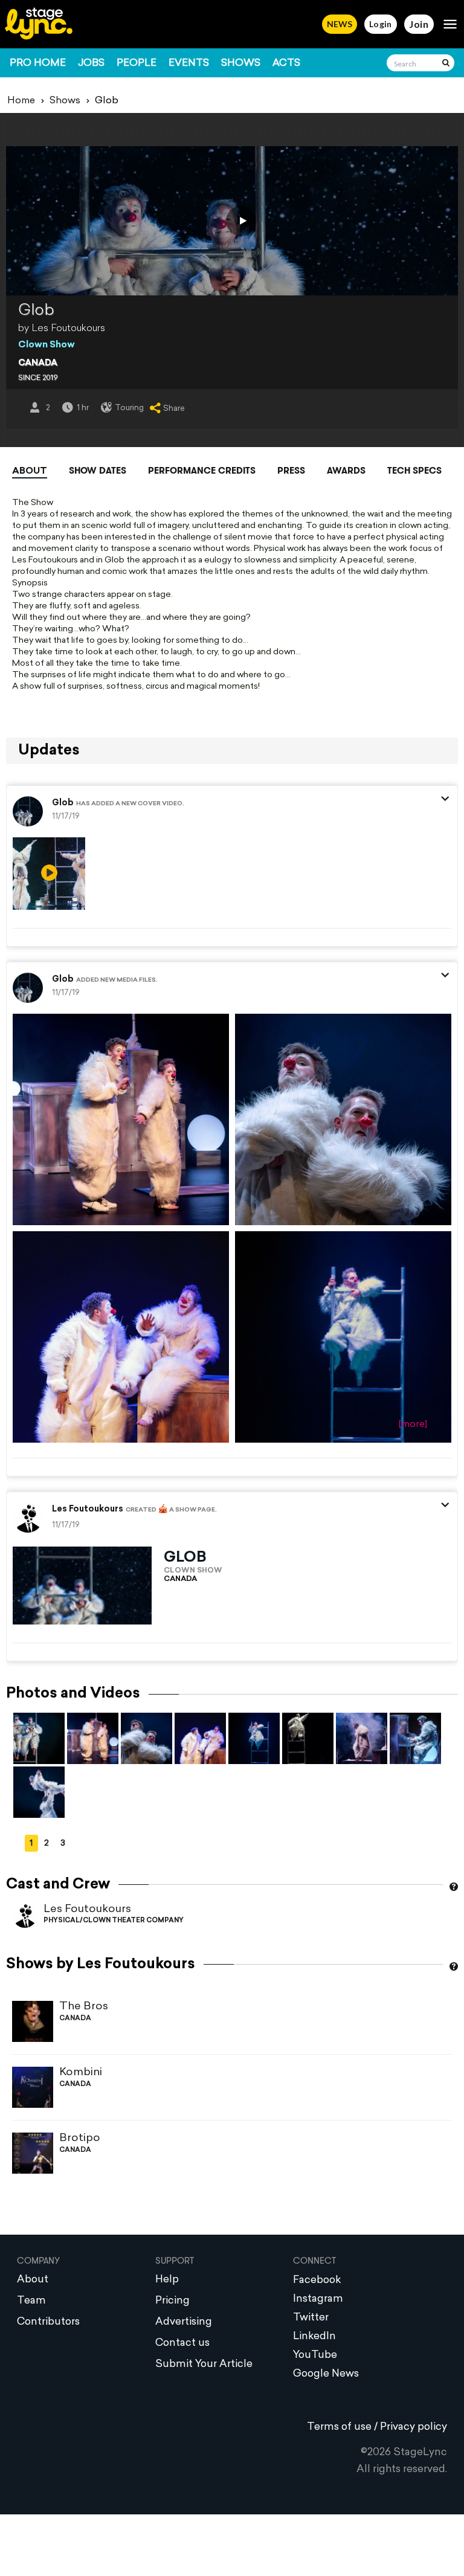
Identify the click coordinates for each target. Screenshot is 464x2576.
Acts (286, 63)
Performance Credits (202, 471)
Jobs (91, 63)
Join (419, 24)
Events (189, 63)
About (30, 472)
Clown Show (47, 345)
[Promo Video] (241, 221)
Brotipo (80, 2138)
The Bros (84, 2007)
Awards (346, 471)
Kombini (81, 2072)
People (137, 63)
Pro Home (38, 63)
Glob (63, 803)
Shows (241, 63)
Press (291, 471)
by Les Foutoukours (62, 329)
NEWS (340, 24)
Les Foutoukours (87, 1909)
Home (21, 101)
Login (381, 24)
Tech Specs (414, 471)
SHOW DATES (98, 471)
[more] (413, 1425)
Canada (38, 363)
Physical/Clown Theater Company (114, 1921)
